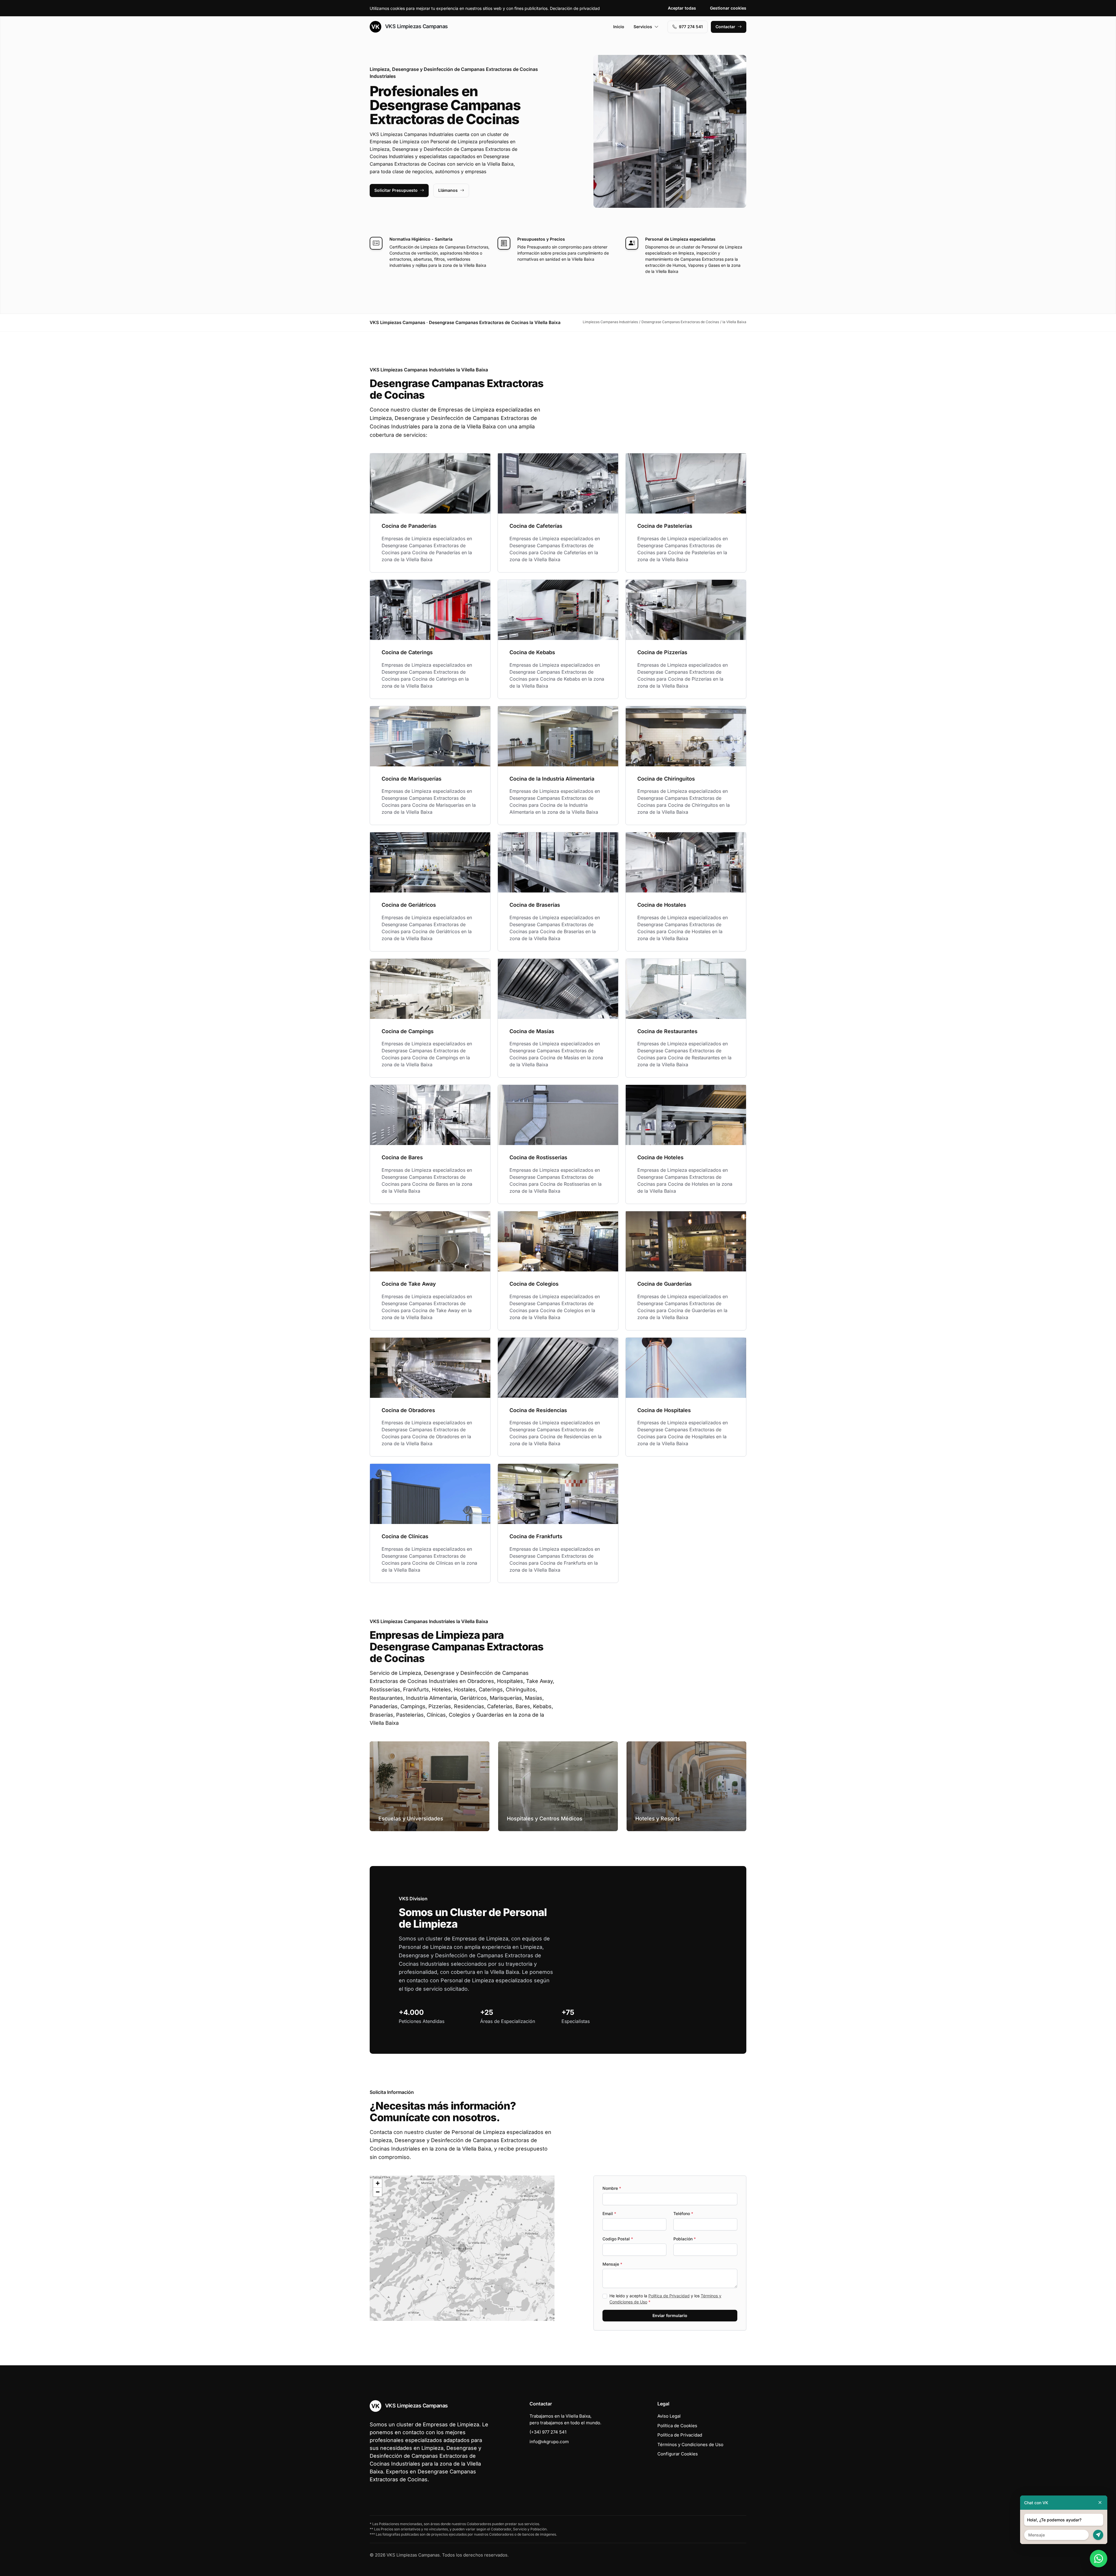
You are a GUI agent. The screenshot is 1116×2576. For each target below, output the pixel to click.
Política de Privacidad (669, 2296)
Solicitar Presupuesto (396, 190)
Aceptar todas (682, 8)
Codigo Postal (618, 2239)
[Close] (1100, 2503)
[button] (462, 2248)
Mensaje (612, 2264)
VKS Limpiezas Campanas (416, 26)
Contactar (725, 27)
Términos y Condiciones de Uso (690, 2444)
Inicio (619, 27)
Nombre (612, 2188)
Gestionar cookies (728, 8)
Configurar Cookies (678, 2454)
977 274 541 (691, 27)
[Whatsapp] (1099, 2559)
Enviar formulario (670, 2315)
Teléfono (683, 2213)
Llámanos (448, 190)
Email (609, 2213)
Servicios (643, 27)
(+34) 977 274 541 (548, 2432)
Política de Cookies (677, 2426)
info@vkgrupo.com (549, 2442)
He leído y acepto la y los (665, 2299)
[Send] (1098, 2535)
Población (685, 2239)
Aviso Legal (669, 2416)
